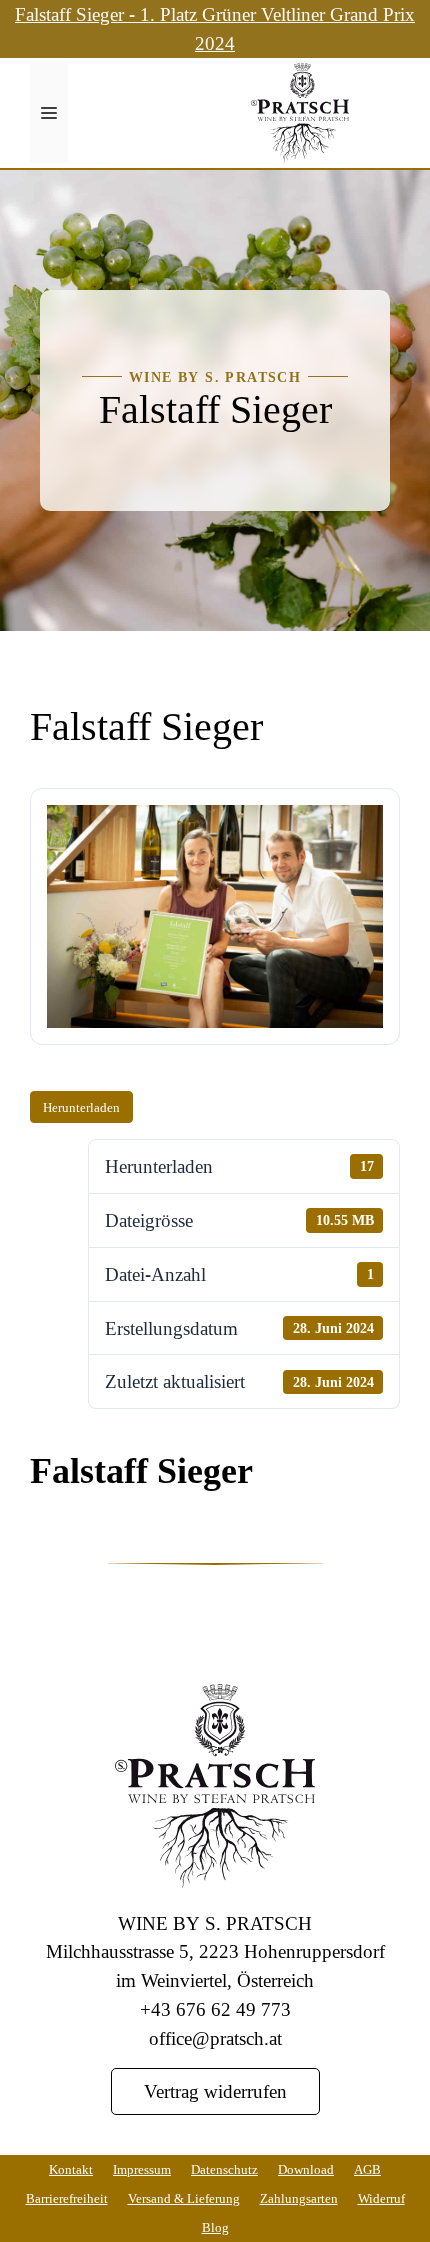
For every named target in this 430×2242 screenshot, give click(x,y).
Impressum (142, 2169)
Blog (215, 2227)
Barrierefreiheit (67, 2198)
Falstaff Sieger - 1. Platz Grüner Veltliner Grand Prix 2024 (215, 28)
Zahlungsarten (299, 2198)
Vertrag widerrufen (215, 2090)
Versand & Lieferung (184, 2198)
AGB (367, 2169)
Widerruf (381, 2198)
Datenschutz (224, 2169)
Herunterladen (81, 1107)
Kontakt (71, 2169)
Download (306, 2169)
